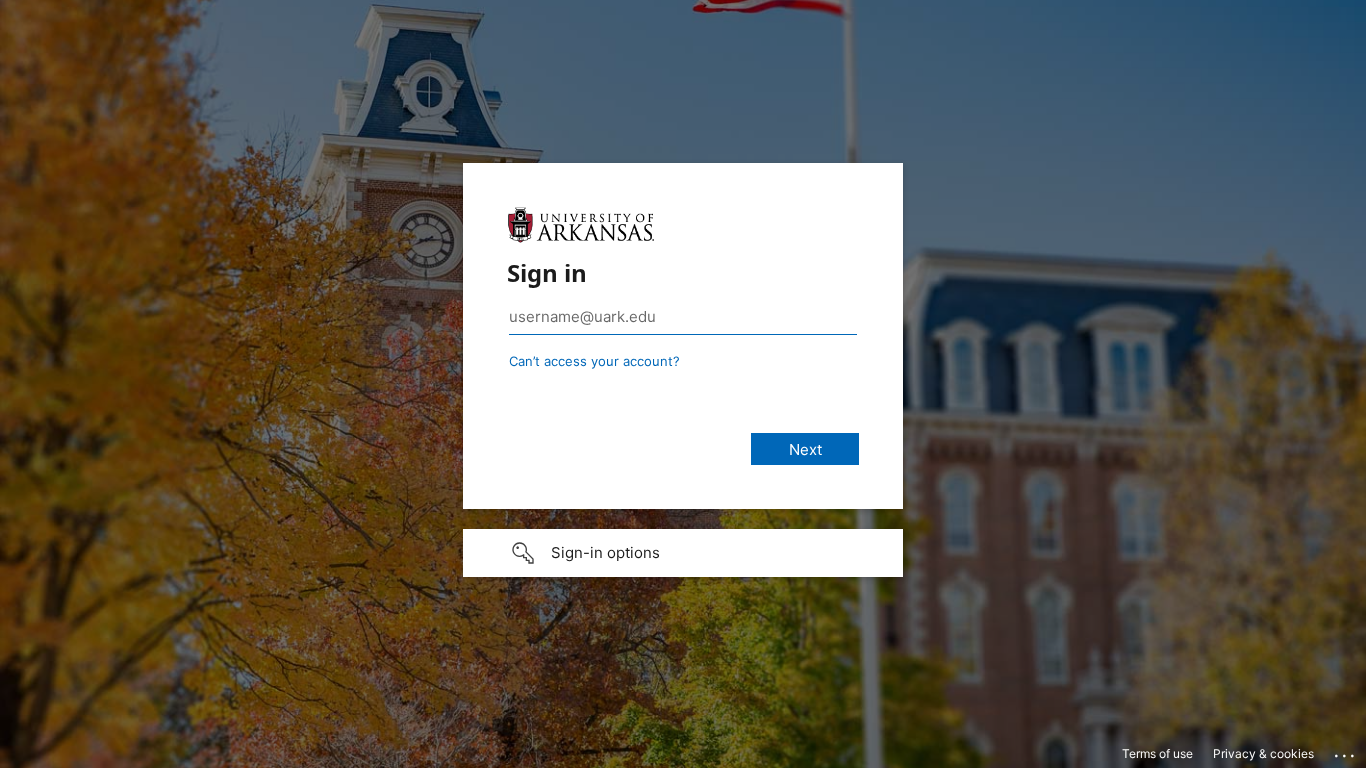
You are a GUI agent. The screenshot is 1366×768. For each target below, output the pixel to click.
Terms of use (1157, 753)
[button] (683, 553)
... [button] (1346, 751)
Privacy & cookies (1263, 753)
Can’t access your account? (594, 361)
